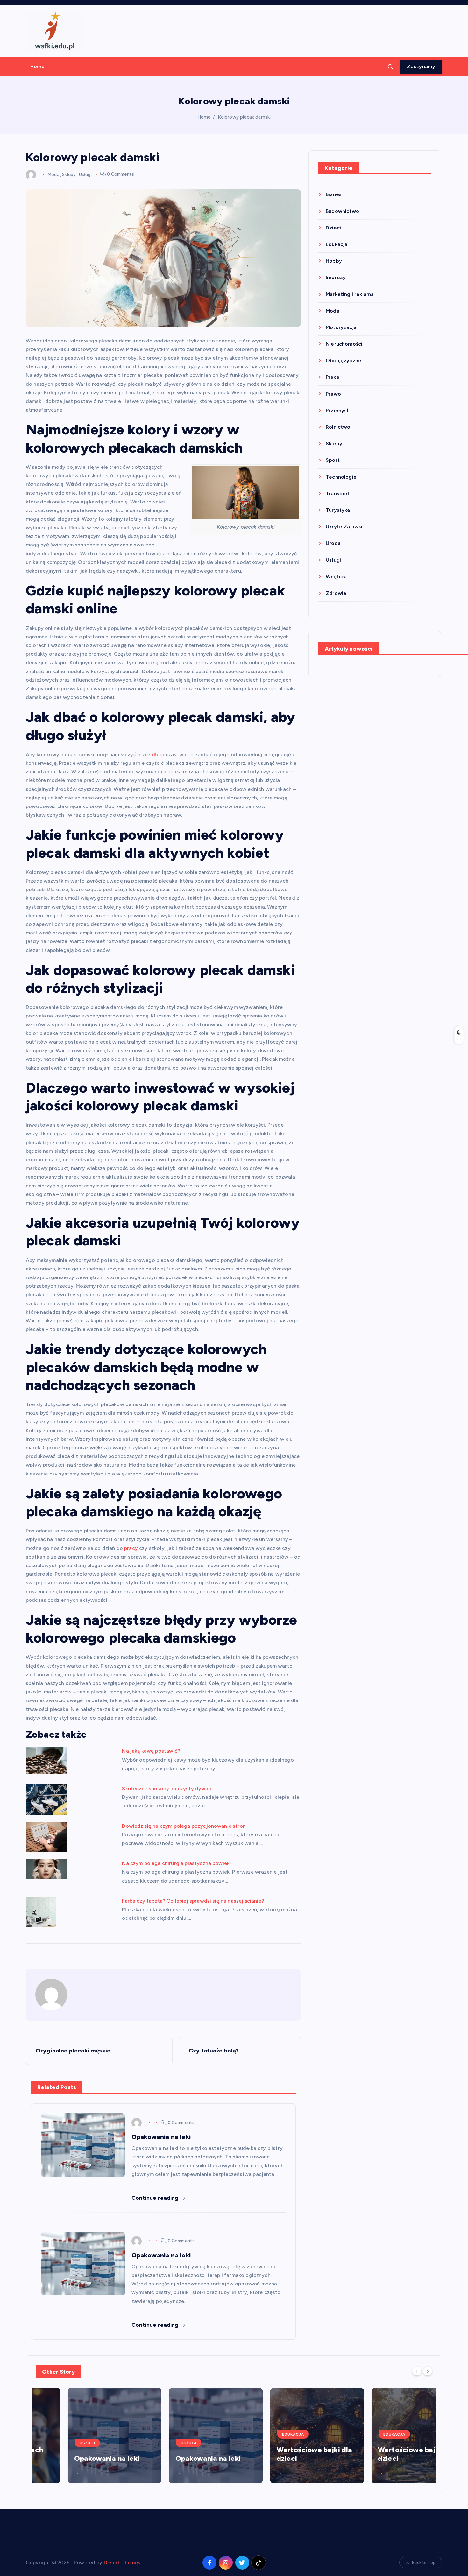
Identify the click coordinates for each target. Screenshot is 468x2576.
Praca (333, 377)
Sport (333, 460)
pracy (131, 1548)
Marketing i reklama (350, 294)
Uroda (333, 543)
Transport (338, 493)
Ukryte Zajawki (344, 527)
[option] (82, 2436)
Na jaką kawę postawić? (151, 1751)
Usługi (85, 174)
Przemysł (337, 410)
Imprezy (336, 277)
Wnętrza (336, 577)
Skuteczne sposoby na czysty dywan (167, 1788)
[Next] (428, 2371)
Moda (53, 174)
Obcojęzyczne (344, 360)
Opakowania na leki (75, 2458)
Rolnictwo (338, 427)
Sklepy (69, 174)
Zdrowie (336, 593)
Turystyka (338, 510)
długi (158, 754)
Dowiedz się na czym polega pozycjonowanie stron (184, 1826)
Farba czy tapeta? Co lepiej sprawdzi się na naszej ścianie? (193, 1901)
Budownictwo (342, 211)
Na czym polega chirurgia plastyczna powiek (176, 1863)
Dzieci (333, 228)
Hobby (334, 261)
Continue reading (156, 2198)
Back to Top (424, 2562)
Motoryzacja (341, 327)
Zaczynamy (421, 66)
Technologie (341, 477)
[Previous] (417, 2371)
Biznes (334, 194)
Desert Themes (122, 2562)
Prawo (333, 394)
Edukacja (337, 244)
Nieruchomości (344, 344)
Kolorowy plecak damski (244, 117)
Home (38, 66)
